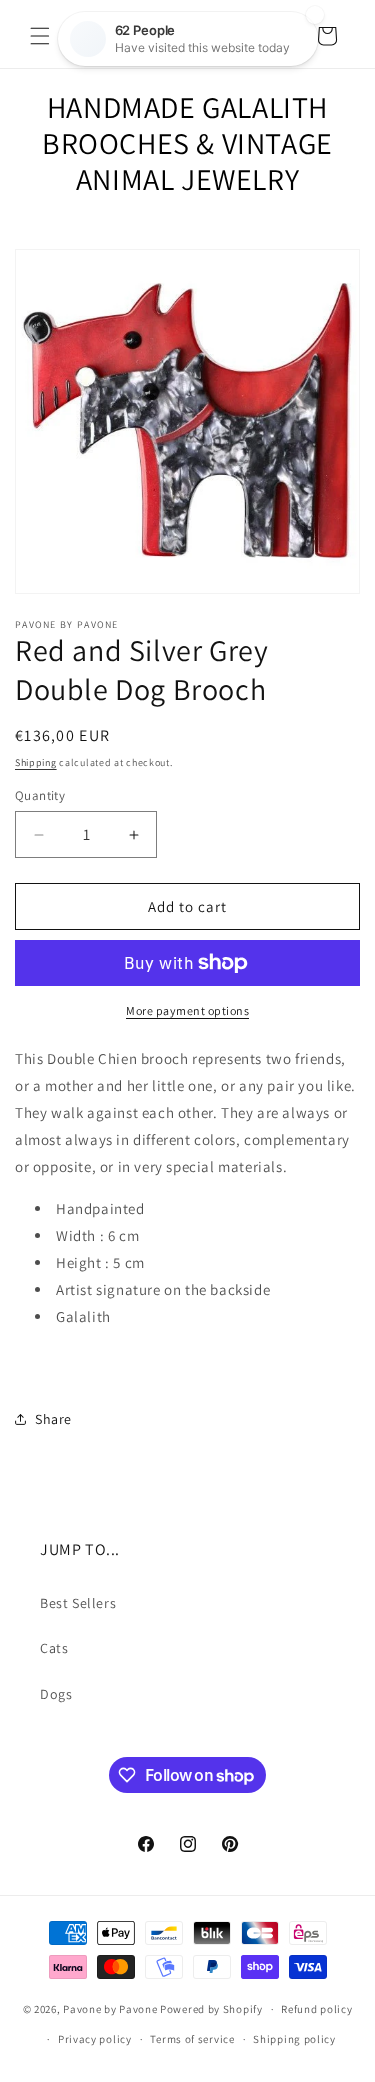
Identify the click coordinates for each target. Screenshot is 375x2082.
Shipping (36, 762)
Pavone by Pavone (110, 2009)
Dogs (56, 1694)
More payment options (187, 1010)
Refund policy (316, 2009)
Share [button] (53, 1419)
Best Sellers (78, 1603)
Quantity (40, 795)
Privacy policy (95, 2039)
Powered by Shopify (211, 2009)
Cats (54, 1648)
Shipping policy (294, 2039)
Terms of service (192, 2039)
